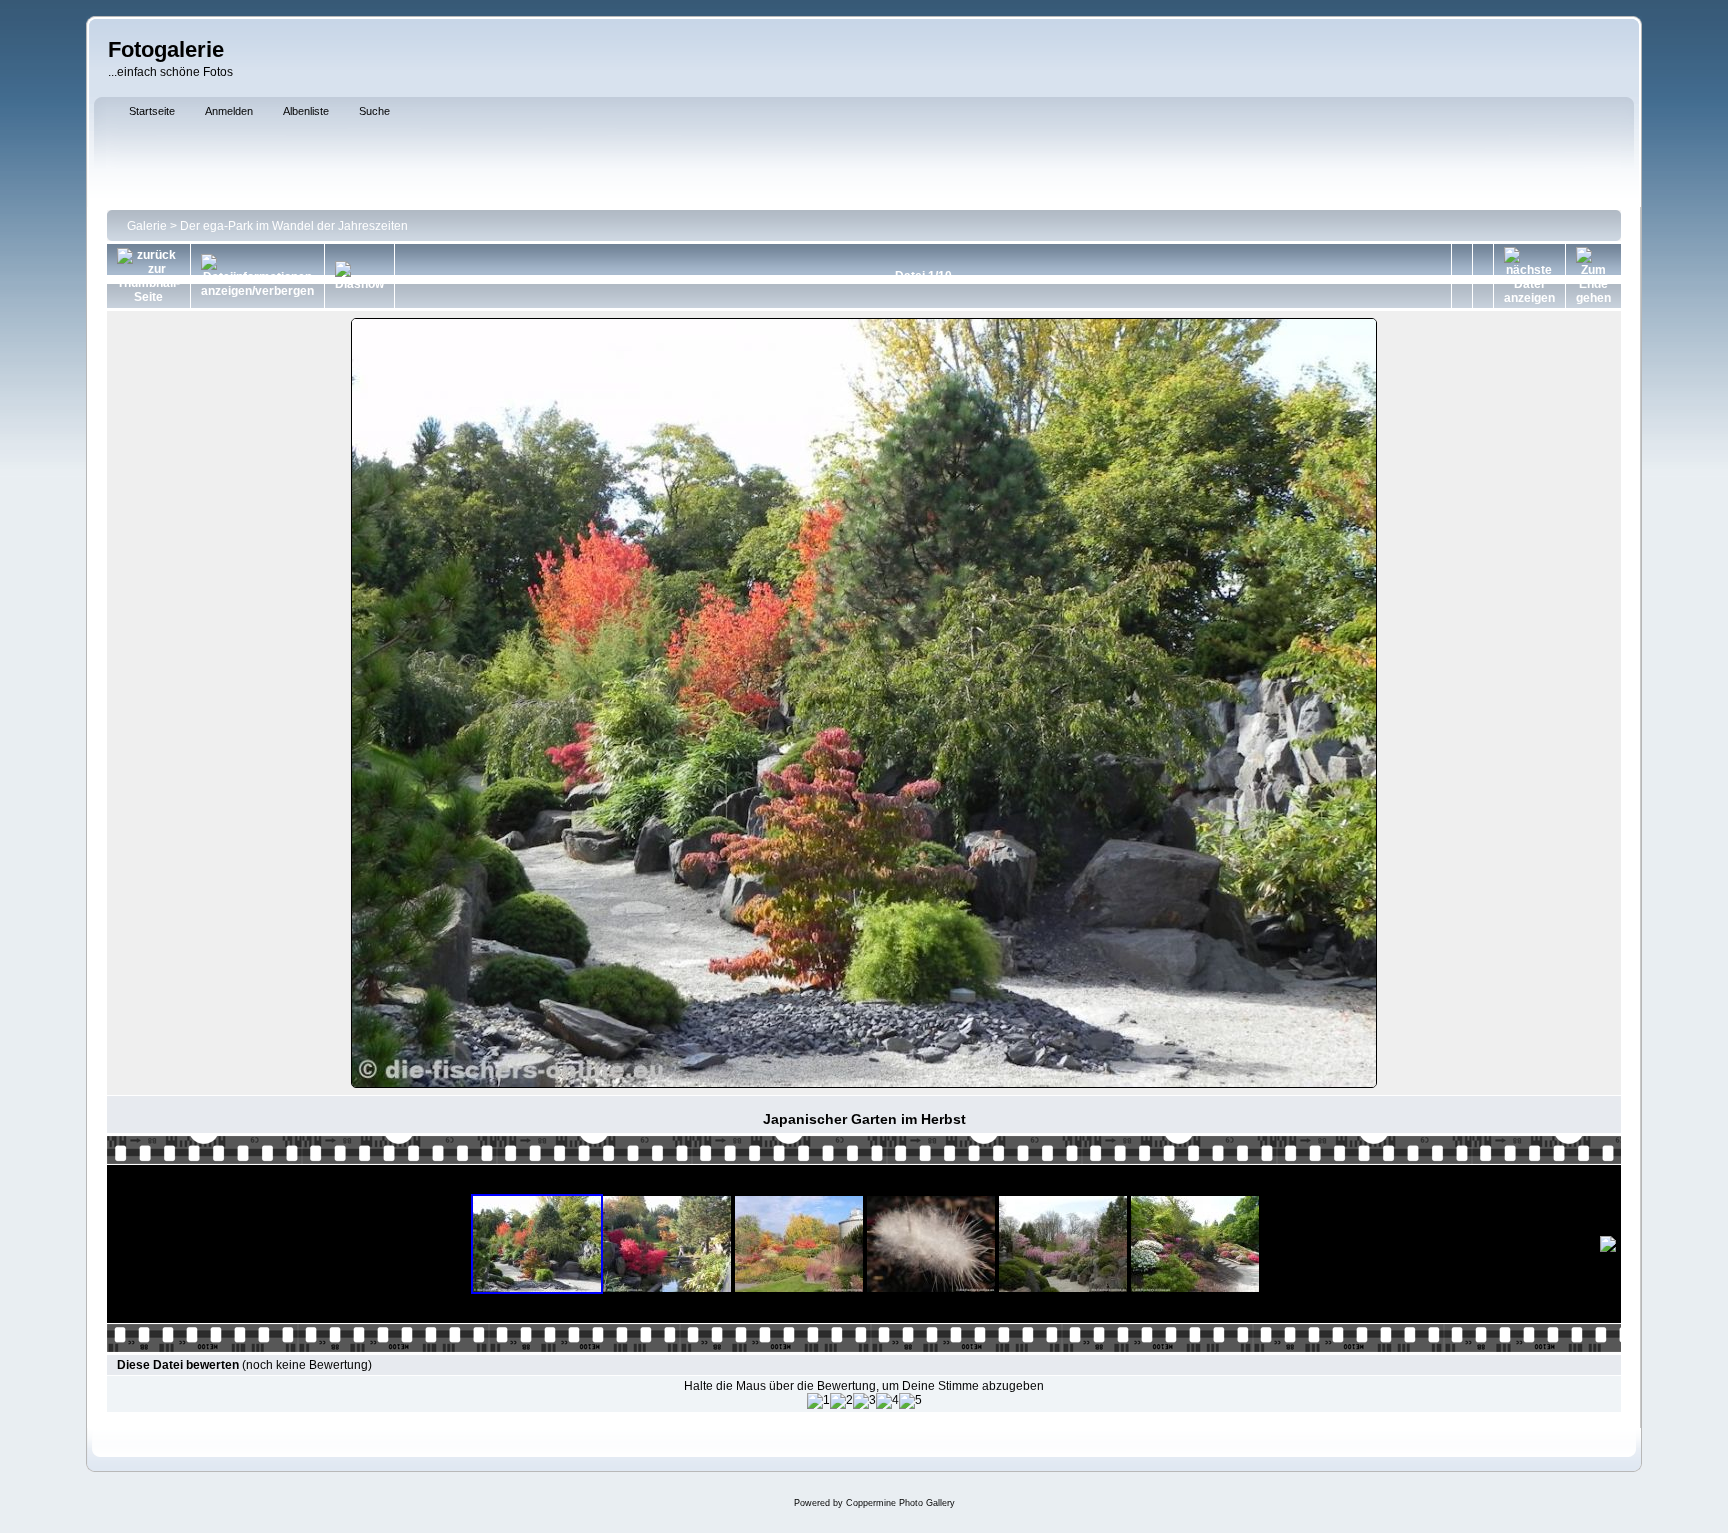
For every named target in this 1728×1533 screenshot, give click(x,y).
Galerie (147, 226)
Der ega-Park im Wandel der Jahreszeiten (294, 226)
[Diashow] (359, 276)
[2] (841, 1401)
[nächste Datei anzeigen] (1529, 276)
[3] (864, 1401)
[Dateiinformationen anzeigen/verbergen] (257, 276)
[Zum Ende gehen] (1593, 276)
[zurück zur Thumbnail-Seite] (148, 276)
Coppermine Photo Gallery (900, 1503)
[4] (887, 1401)
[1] (818, 1401)
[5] (910, 1401)
